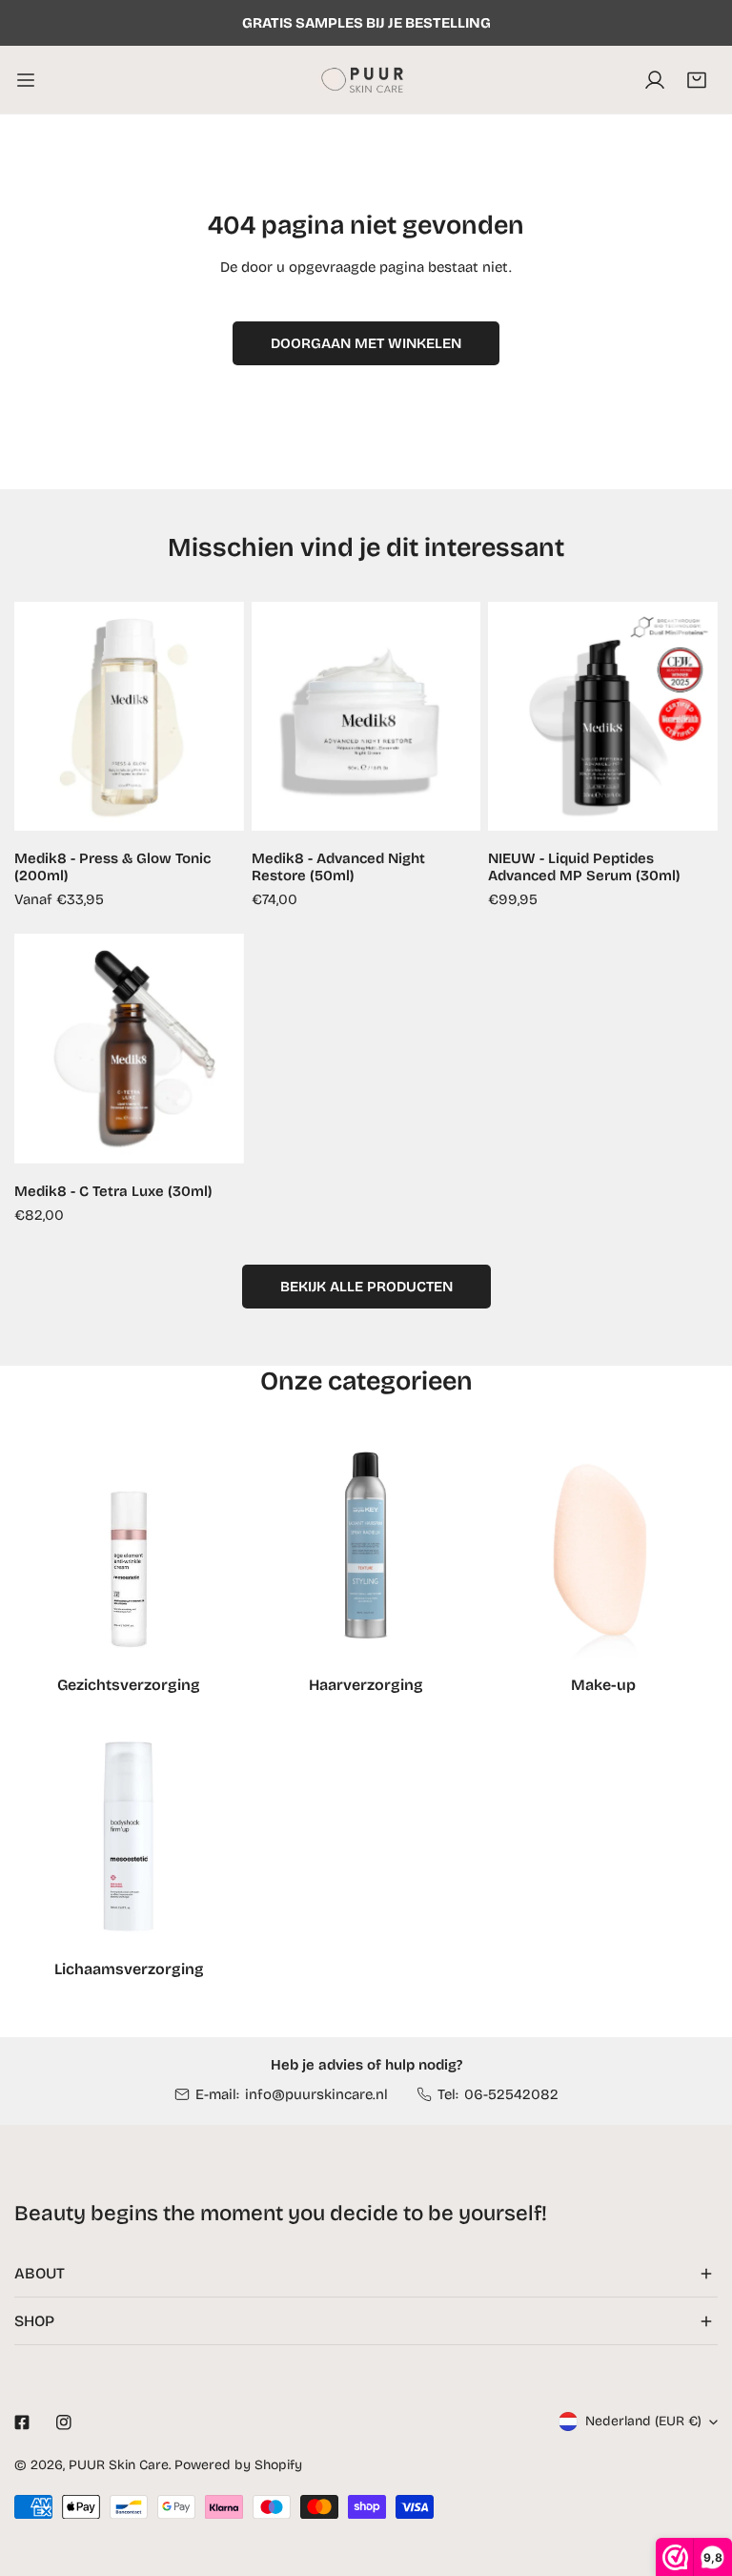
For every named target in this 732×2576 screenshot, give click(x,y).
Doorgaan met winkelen (366, 343)
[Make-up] (603, 1550)
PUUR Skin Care (119, 2465)
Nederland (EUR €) (643, 2421)
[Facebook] (22, 2422)
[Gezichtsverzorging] (129, 1550)
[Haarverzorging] (366, 1550)
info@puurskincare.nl (316, 2094)
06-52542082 (511, 2094)
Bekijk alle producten (366, 1287)
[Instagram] (64, 2422)
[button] (697, 80)
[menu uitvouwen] (26, 80)
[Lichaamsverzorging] (129, 1834)
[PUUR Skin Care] (366, 80)
